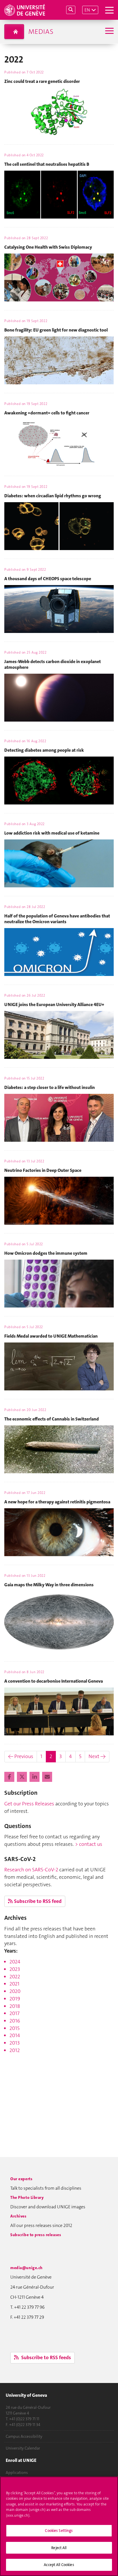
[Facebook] (10, 1777)
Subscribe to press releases (36, 2235)
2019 (15, 1999)
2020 (15, 1991)
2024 (15, 1962)
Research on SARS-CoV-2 (31, 1870)
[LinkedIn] (35, 1777)
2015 (14, 2028)
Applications (17, 2472)
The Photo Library (27, 2197)
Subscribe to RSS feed (38, 1901)
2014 (15, 2035)
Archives (18, 2216)
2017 (14, 2013)
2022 (15, 1977)
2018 (15, 2006)
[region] (59, 2526)
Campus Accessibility (24, 2436)
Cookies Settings (59, 2531)
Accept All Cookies (59, 2565)
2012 (15, 2050)
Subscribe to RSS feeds (46, 2357)
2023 (15, 1969)
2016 (15, 2021)
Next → (97, 1756)
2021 (14, 1984)
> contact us (89, 1844)
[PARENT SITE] (14, 32)
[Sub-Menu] (109, 31)
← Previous (21, 1756)
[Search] (71, 10)
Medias (41, 32)
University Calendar (23, 2448)
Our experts (21, 2179)
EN (87, 10)
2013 (15, 2043)
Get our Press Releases (29, 1804)
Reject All (59, 2548)
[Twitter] (22, 1777)
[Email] (47, 1777)
